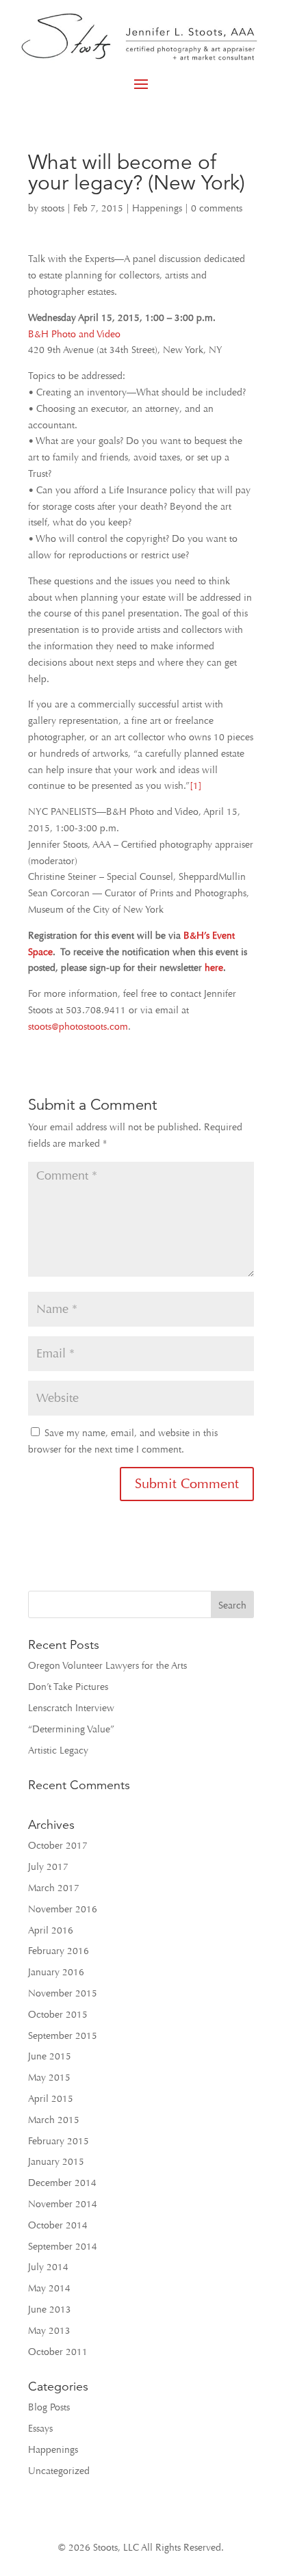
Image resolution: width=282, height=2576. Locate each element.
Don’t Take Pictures (68, 1687)
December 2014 (62, 2183)
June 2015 (50, 2056)
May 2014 (49, 2288)
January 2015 (56, 2162)
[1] (196, 786)
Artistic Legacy (58, 1751)
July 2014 (48, 2267)
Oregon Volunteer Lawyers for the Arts (107, 1666)
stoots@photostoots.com (78, 1027)
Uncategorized (59, 2471)
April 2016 (51, 1930)
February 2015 (59, 2141)
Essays (40, 2429)
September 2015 (63, 2036)
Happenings (157, 208)
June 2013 (50, 2310)
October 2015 (58, 2015)
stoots (53, 208)
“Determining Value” (71, 1729)
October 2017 (58, 1846)
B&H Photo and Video (74, 334)
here (214, 968)
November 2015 (63, 1993)
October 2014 (58, 2225)
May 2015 (49, 2078)
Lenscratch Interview (71, 1708)
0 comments (217, 208)
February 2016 (59, 1951)
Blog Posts (49, 2407)
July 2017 (48, 1867)
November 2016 (63, 1909)
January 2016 (56, 1972)
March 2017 (54, 1888)
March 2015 (54, 2120)
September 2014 (63, 2247)
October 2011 (58, 2352)
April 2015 (51, 2099)
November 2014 (63, 2204)
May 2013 (49, 2331)
